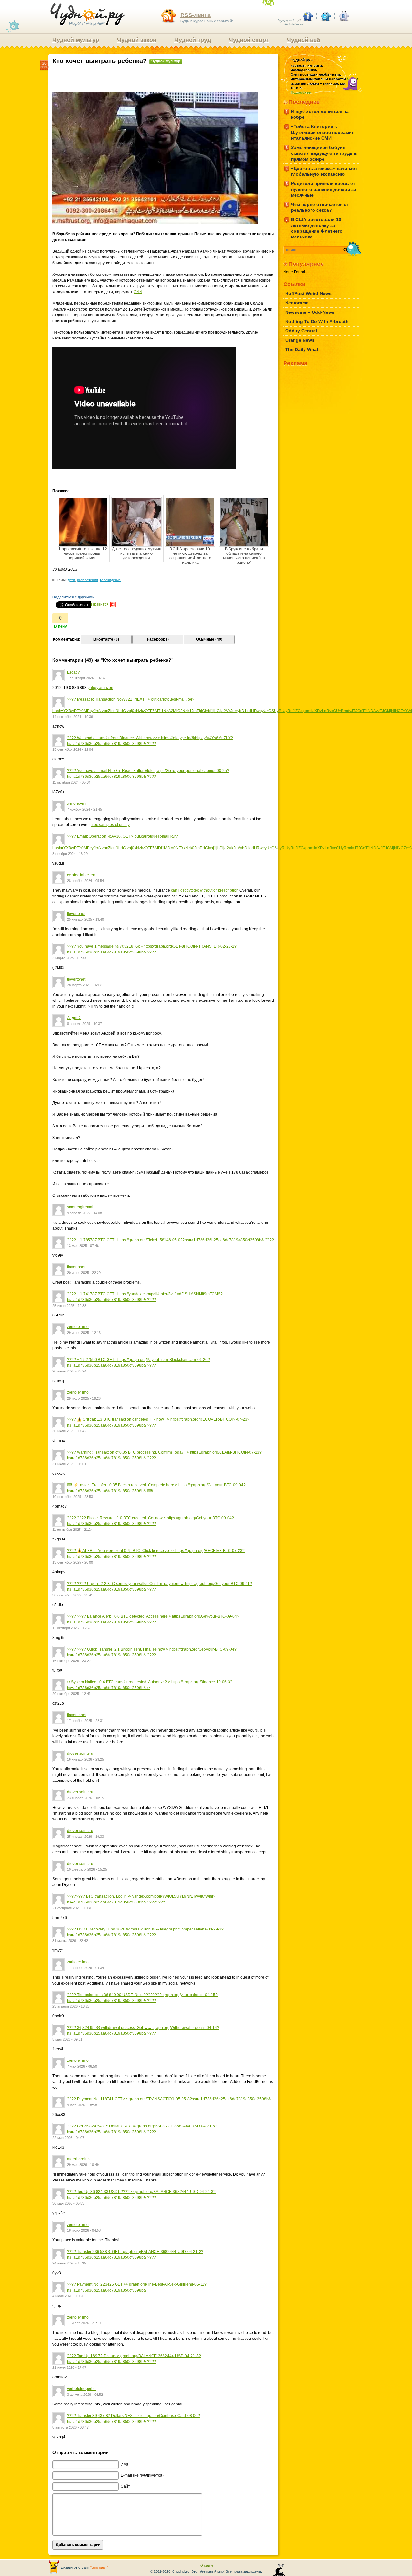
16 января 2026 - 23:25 (85, 1759)
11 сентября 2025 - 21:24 (73, 1530)
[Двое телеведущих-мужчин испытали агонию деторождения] (136, 522)
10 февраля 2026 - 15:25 (87, 1869)
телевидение (110, 580)
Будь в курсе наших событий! (207, 17)
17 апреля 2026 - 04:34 (85, 1968)
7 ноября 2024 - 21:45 (84, 809)
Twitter (325, 16)
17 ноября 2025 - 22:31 (85, 1721)
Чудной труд (193, 40)
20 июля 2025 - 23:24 (69, 1371)
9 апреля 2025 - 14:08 (84, 1213)
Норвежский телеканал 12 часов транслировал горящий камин (83, 553)
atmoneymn (77, 804)
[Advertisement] (164, 80)
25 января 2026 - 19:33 (85, 1837)
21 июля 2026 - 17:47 (69, 2367)
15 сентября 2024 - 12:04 (73, 749)
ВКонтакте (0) (106, 639)
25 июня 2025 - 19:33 (69, 1306)
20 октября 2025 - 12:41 (72, 1694)
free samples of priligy (111, 825)
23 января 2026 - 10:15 (85, 1798)
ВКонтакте (343, 16)
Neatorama (297, 303)
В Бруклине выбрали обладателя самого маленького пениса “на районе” (244, 556)
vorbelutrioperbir (81, 2389)
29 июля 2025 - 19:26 (84, 1398)
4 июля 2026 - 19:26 (68, 2296)
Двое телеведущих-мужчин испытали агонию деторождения (137, 553)
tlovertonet (76, 914)
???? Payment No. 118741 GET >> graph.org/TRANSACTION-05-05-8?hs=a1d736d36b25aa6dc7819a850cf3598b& (169, 2099)
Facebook (307, 16)
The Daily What (302, 349)
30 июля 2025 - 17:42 (69, 1431)
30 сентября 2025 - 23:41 (73, 1595)
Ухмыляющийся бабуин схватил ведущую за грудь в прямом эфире (322, 153)
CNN (138, 292)
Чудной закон (137, 40)
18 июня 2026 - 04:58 (84, 2230)
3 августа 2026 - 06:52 (85, 2395)
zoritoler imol (78, 1327)
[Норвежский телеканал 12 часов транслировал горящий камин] (83, 522)
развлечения (87, 580)
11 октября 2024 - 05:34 (71, 782)
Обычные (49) (209, 639)
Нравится (100, 604)
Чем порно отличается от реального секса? (318, 207)
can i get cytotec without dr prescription (205, 890)
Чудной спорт (249, 40)
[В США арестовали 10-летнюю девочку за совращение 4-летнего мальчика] (190, 522)
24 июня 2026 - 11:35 (69, 2263)
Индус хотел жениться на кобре (317, 114)
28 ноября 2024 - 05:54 (85, 881)
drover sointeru (80, 1753)
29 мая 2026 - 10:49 (83, 2165)
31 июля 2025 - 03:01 (69, 1464)
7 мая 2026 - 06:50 (82, 2066)
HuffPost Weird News (308, 293)
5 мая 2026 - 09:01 (67, 2039)
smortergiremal (80, 1207)
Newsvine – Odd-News (310, 312)
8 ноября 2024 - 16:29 (70, 854)
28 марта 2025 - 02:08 (85, 985)
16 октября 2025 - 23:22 (72, 1661)
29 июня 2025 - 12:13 (84, 1333)
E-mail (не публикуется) (142, 2475)
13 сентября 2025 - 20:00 (73, 1562)
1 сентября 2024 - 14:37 (86, 678)
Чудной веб (304, 40)
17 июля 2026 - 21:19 (84, 2323)
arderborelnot (79, 2159)
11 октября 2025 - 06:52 (71, 1628)
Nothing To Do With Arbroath (317, 321)
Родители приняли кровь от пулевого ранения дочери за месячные (321, 189)
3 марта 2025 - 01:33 (69, 958)
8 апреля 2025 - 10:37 (84, 1024)
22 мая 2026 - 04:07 (68, 2138)
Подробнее (301, 92)
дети (71, 580)
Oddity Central (301, 331)
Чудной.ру (88, 15)
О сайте (207, 2565)
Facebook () (158, 639)
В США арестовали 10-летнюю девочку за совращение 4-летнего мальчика (190, 556)
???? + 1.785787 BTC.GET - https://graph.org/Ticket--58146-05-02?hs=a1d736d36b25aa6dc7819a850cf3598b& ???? (170, 1240)
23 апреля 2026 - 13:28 (71, 2006)
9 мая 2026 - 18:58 (82, 2105)
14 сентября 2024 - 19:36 (73, 717)
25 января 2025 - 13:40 (85, 919)
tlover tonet (77, 1715)
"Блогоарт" (99, 2567)
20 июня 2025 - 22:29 (84, 1273)
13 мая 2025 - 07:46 (83, 1246)
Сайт (125, 2486)
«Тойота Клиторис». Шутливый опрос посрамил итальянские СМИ (320, 132)
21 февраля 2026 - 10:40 (72, 1908)
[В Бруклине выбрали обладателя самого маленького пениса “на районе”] (244, 522)
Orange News (300, 340)
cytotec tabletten (81, 875)
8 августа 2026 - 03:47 (70, 2427)
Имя (125, 2464)
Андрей (74, 1018)
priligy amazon (100, 688)
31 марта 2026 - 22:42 (70, 1941)
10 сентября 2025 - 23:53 (73, 1497)
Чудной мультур (76, 40)
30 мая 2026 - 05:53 (68, 2203)
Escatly (73, 672)
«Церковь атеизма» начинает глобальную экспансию (322, 171)
